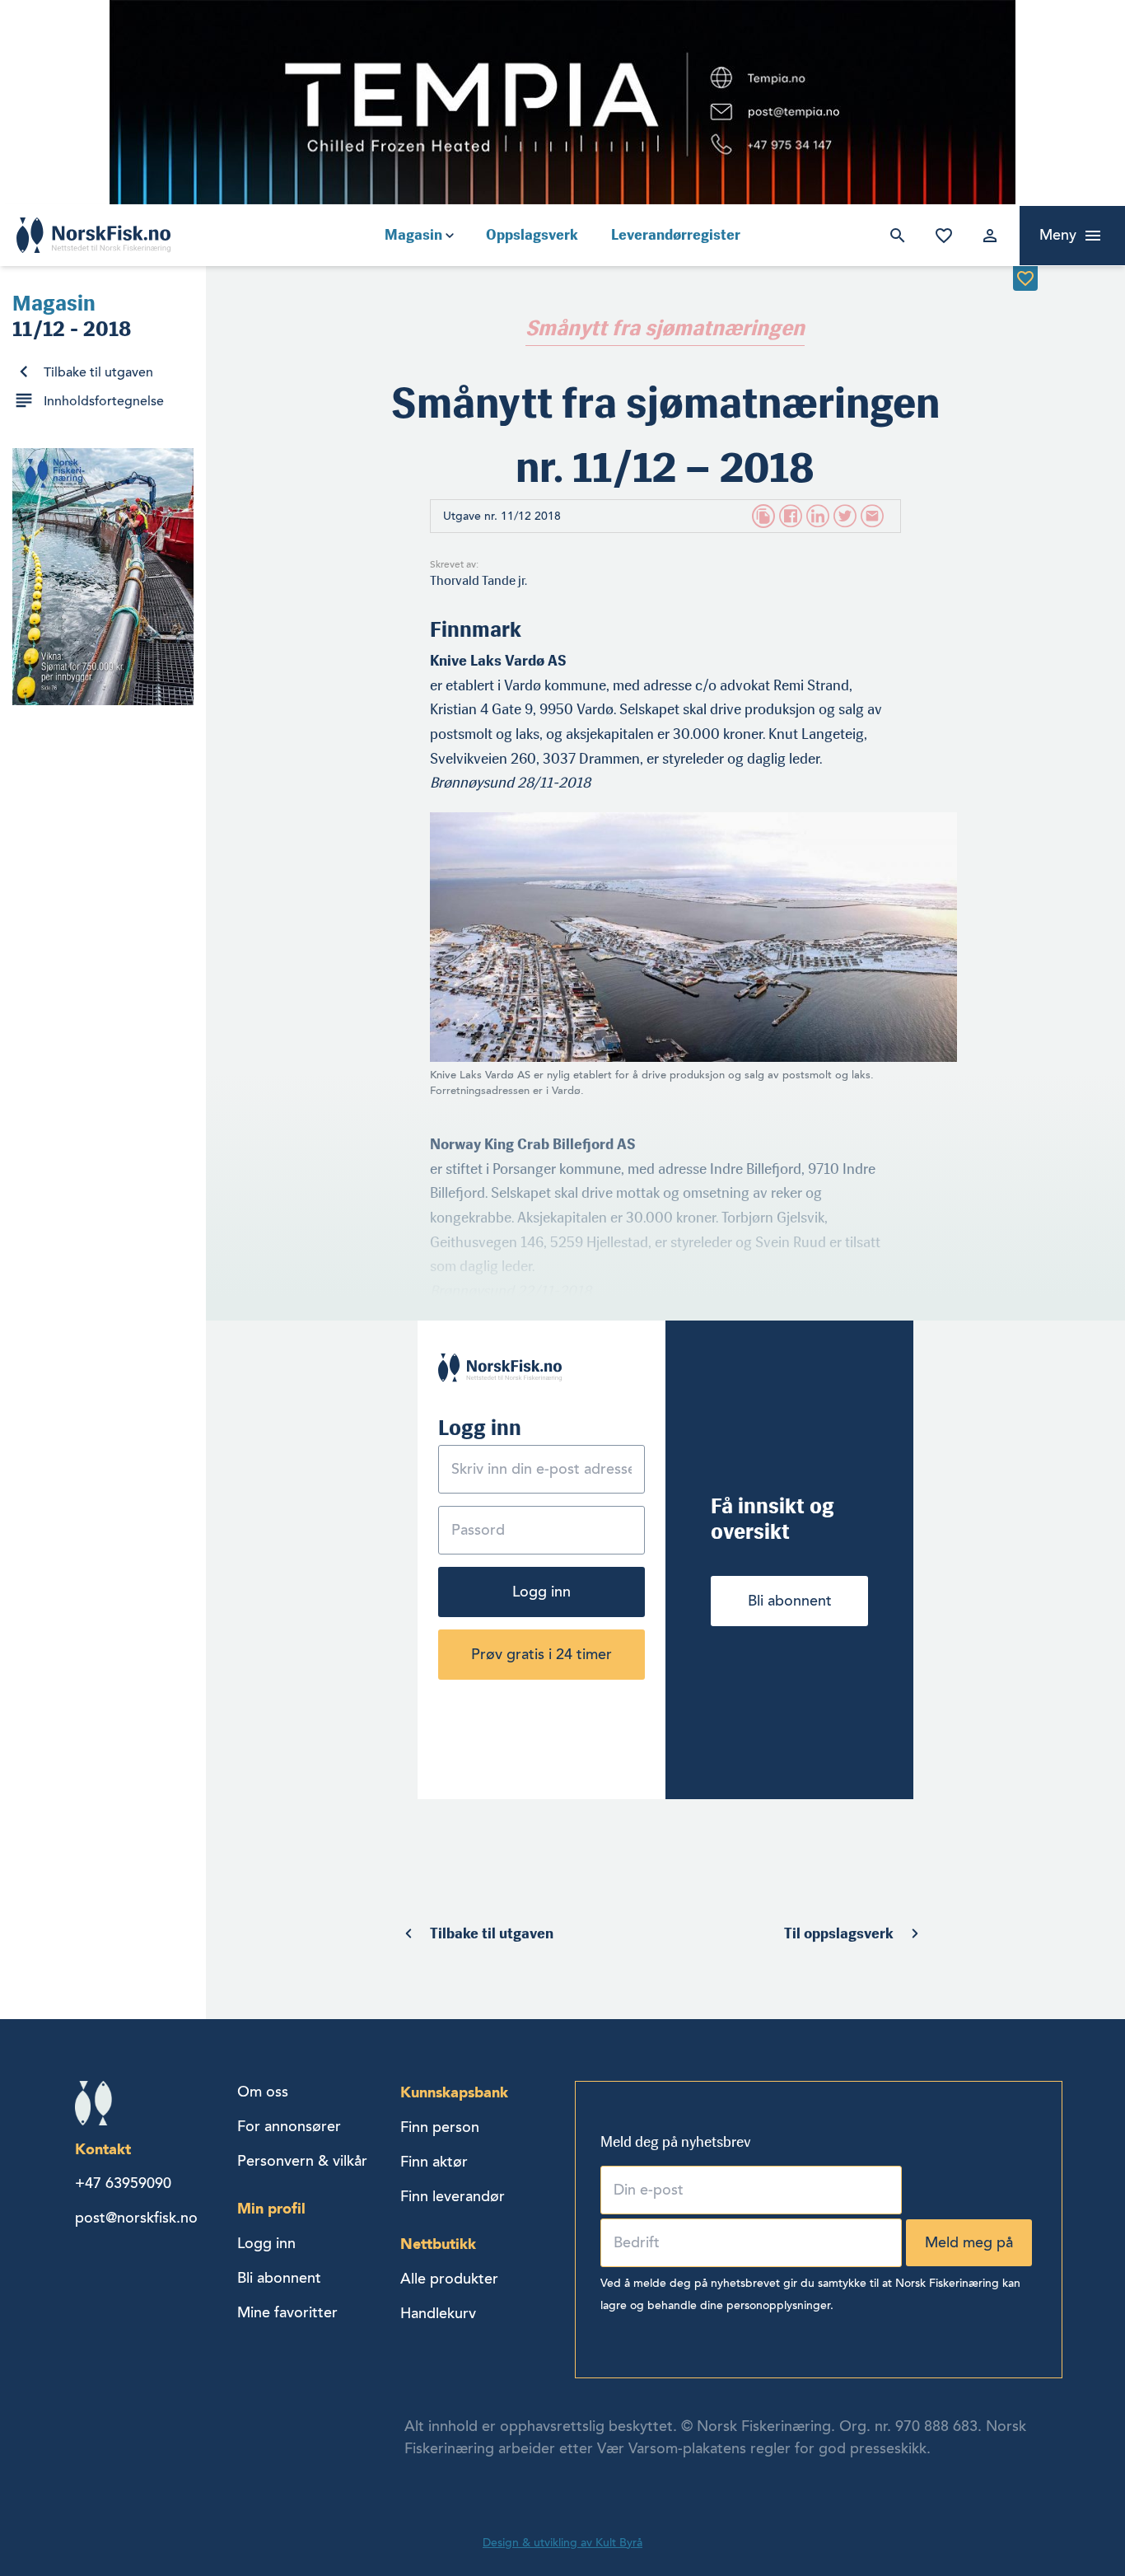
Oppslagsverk (532, 235)
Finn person (440, 2127)
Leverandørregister (676, 235)
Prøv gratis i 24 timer (541, 1654)
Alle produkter (449, 2279)
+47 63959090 (123, 2183)
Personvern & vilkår (302, 2161)
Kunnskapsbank (454, 2092)
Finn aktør (434, 2162)
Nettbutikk (438, 2244)
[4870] (1025, 278)
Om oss (263, 2092)
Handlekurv (438, 2313)
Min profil (271, 2208)
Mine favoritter (941, 236)
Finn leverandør (453, 2196)
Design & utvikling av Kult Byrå (562, 2543)
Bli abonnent (790, 1601)
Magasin (413, 235)
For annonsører (289, 2126)
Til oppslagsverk (839, 1933)
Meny (1058, 235)
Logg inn (987, 236)
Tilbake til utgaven (98, 372)
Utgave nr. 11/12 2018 (502, 516)
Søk (894, 236)
